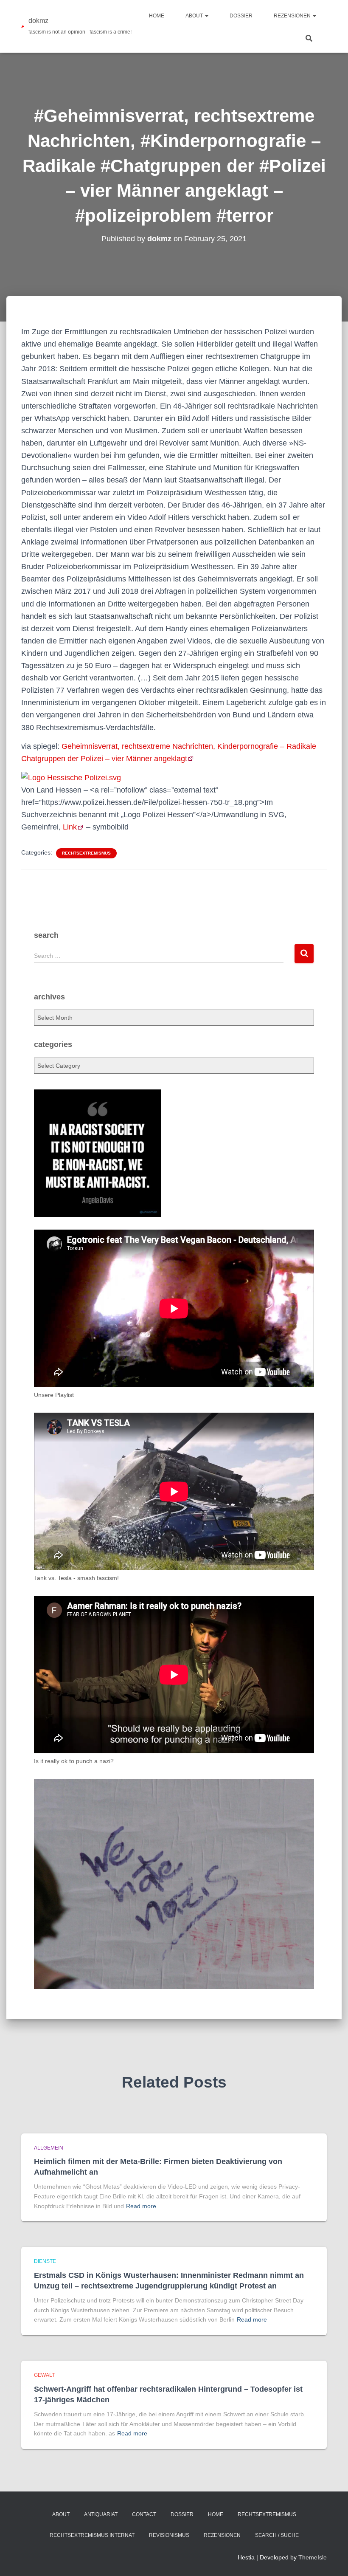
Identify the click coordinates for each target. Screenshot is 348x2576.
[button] (206, 16)
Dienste (45, 2261)
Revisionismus (169, 2535)
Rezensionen (293, 16)
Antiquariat (101, 2514)
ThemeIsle (313, 2557)
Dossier (241, 16)
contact (144, 2514)
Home (157, 16)
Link (70, 827)
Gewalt (44, 2375)
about (195, 16)
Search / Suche (277, 2535)
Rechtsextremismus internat (92, 2535)
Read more (141, 2206)
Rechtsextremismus (86, 853)
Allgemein (49, 2148)
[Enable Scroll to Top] (331, 2559)
